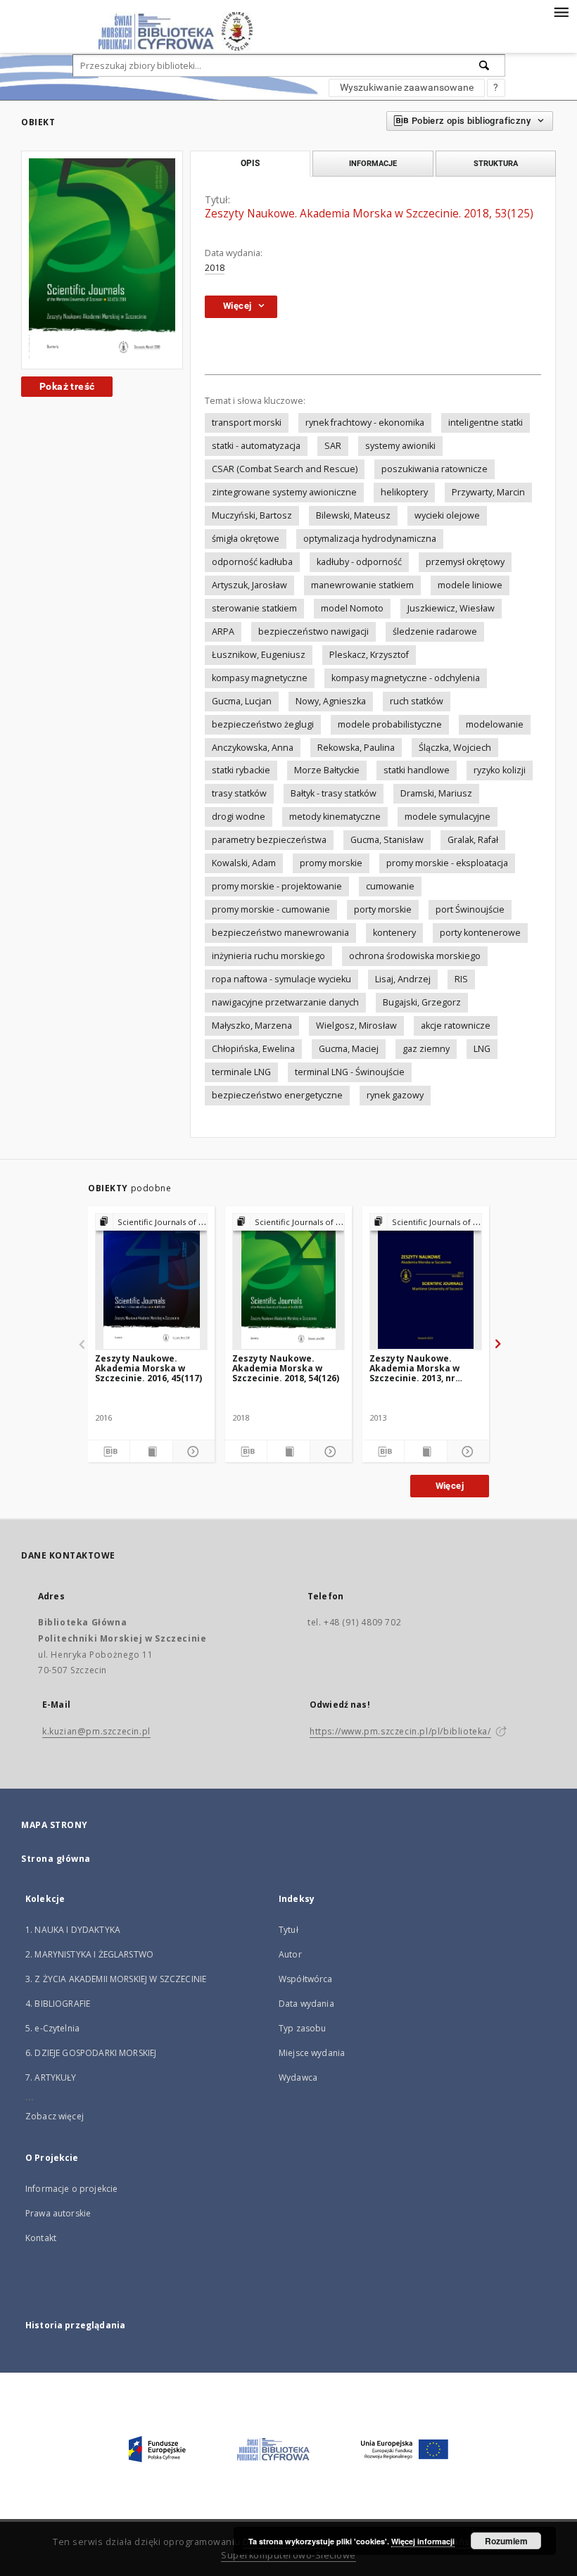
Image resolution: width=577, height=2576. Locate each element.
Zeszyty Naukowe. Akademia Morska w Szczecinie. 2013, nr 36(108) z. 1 (414, 1368)
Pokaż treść (67, 386)
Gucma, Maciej (349, 1049)
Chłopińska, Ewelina (253, 1049)
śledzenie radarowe (435, 632)
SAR (333, 446)
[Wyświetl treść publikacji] (151, 1452)
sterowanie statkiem (254, 608)
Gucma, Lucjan (242, 701)
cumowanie (390, 886)
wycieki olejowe (447, 515)
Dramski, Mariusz (436, 793)
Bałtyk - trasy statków (334, 793)
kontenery (394, 933)
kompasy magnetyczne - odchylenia (406, 678)
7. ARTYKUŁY (51, 2077)
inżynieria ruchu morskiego (268, 956)
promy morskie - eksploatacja (447, 863)
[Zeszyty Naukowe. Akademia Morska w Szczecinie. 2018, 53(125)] (102, 260)
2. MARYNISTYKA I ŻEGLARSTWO (89, 1954)
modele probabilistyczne (390, 724)
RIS (461, 979)
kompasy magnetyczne (260, 678)
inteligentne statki (486, 423)
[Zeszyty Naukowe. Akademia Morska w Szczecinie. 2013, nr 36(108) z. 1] (426, 1281)
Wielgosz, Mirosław (356, 1026)
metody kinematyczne (335, 817)
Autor (290, 1954)
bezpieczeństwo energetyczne (277, 1095)
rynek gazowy (395, 1095)
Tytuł (288, 1930)
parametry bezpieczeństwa (269, 840)
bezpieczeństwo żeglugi (263, 724)
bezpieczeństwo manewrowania (280, 933)
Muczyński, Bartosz (252, 515)
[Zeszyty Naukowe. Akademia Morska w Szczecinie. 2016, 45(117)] (151, 1281)
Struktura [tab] (496, 163)
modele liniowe (470, 585)
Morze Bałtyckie (327, 770)
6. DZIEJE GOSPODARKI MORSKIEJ (91, 2053)
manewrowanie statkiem (362, 585)
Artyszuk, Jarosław (249, 585)
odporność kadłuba (252, 562)
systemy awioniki (400, 446)
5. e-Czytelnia (52, 2028)
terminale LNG (241, 1072)
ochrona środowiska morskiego (415, 956)
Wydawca (298, 2077)
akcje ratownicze (456, 1026)
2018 (215, 268)
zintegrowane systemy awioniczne (284, 492)
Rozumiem (506, 2541)
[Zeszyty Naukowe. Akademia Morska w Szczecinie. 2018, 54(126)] (288, 1281)
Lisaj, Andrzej (403, 979)
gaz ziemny (426, 1049)
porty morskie (383, 909)
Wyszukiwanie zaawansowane (407, 87)
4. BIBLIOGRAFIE (58, 2004)
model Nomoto (352, 608)
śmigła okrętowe (246, 539)
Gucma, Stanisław (387, 840)
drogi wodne (239, 817)
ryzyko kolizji (500, 770)
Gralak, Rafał (473, 840)
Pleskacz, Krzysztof (369, 655)
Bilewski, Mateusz (353, 515)
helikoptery (404, 492)
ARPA (223, 632)
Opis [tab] (250, 163)
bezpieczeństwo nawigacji (313, 632)
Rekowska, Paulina (356, 748)
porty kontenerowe (480, 933)
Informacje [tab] (373, 163)
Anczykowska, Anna (253, 748)
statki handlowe (417, 770)
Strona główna (56, 1859)
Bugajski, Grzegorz (422, 1002)
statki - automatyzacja (256, 446)
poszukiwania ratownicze (435, 469)
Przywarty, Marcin (488, 492)
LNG (482, 1049)
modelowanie (495, 724)
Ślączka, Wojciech (455, 748)
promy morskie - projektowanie (277, 886)
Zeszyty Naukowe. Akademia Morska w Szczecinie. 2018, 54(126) (286, 1368)
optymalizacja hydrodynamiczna (370, 539)
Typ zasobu (303, 2028)
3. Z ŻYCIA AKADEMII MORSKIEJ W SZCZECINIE (116, 1979)
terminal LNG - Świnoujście (350, 1072)
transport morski (247, 423)
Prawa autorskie (58, 2213)
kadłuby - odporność (359, 562)
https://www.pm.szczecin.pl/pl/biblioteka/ (400, 1731)
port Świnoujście (470, 909)
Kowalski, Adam (244, 863)
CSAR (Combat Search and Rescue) (285, 469)
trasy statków (239, 793)
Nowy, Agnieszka (331, 701)
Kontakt (41, 2238)
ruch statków (417, 701)
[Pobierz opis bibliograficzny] (109, 1452)
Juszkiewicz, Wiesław (451, 608)
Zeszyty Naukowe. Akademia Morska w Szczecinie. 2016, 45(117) (148, 1368)
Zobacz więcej (55, 2116)
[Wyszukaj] (485, 65)
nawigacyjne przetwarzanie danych (285, 1002)
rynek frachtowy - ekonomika (365, 423)
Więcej (450, 1486)
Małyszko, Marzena (252, 1026)
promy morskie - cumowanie (271, 909)
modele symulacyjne (448, 817)
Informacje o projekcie (71, 2189)
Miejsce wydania (312, 2053)
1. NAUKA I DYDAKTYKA (73, 1930)
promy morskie (331, 863)
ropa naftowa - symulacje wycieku (281, 979)
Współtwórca (306, 1979)
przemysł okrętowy (465, 562)
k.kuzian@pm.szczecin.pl (96, 1731)
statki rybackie (241, 770)
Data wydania (306, 2004)
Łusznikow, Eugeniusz (259, 655)
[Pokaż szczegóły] (192, 1452)
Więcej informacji (423, 2541)
